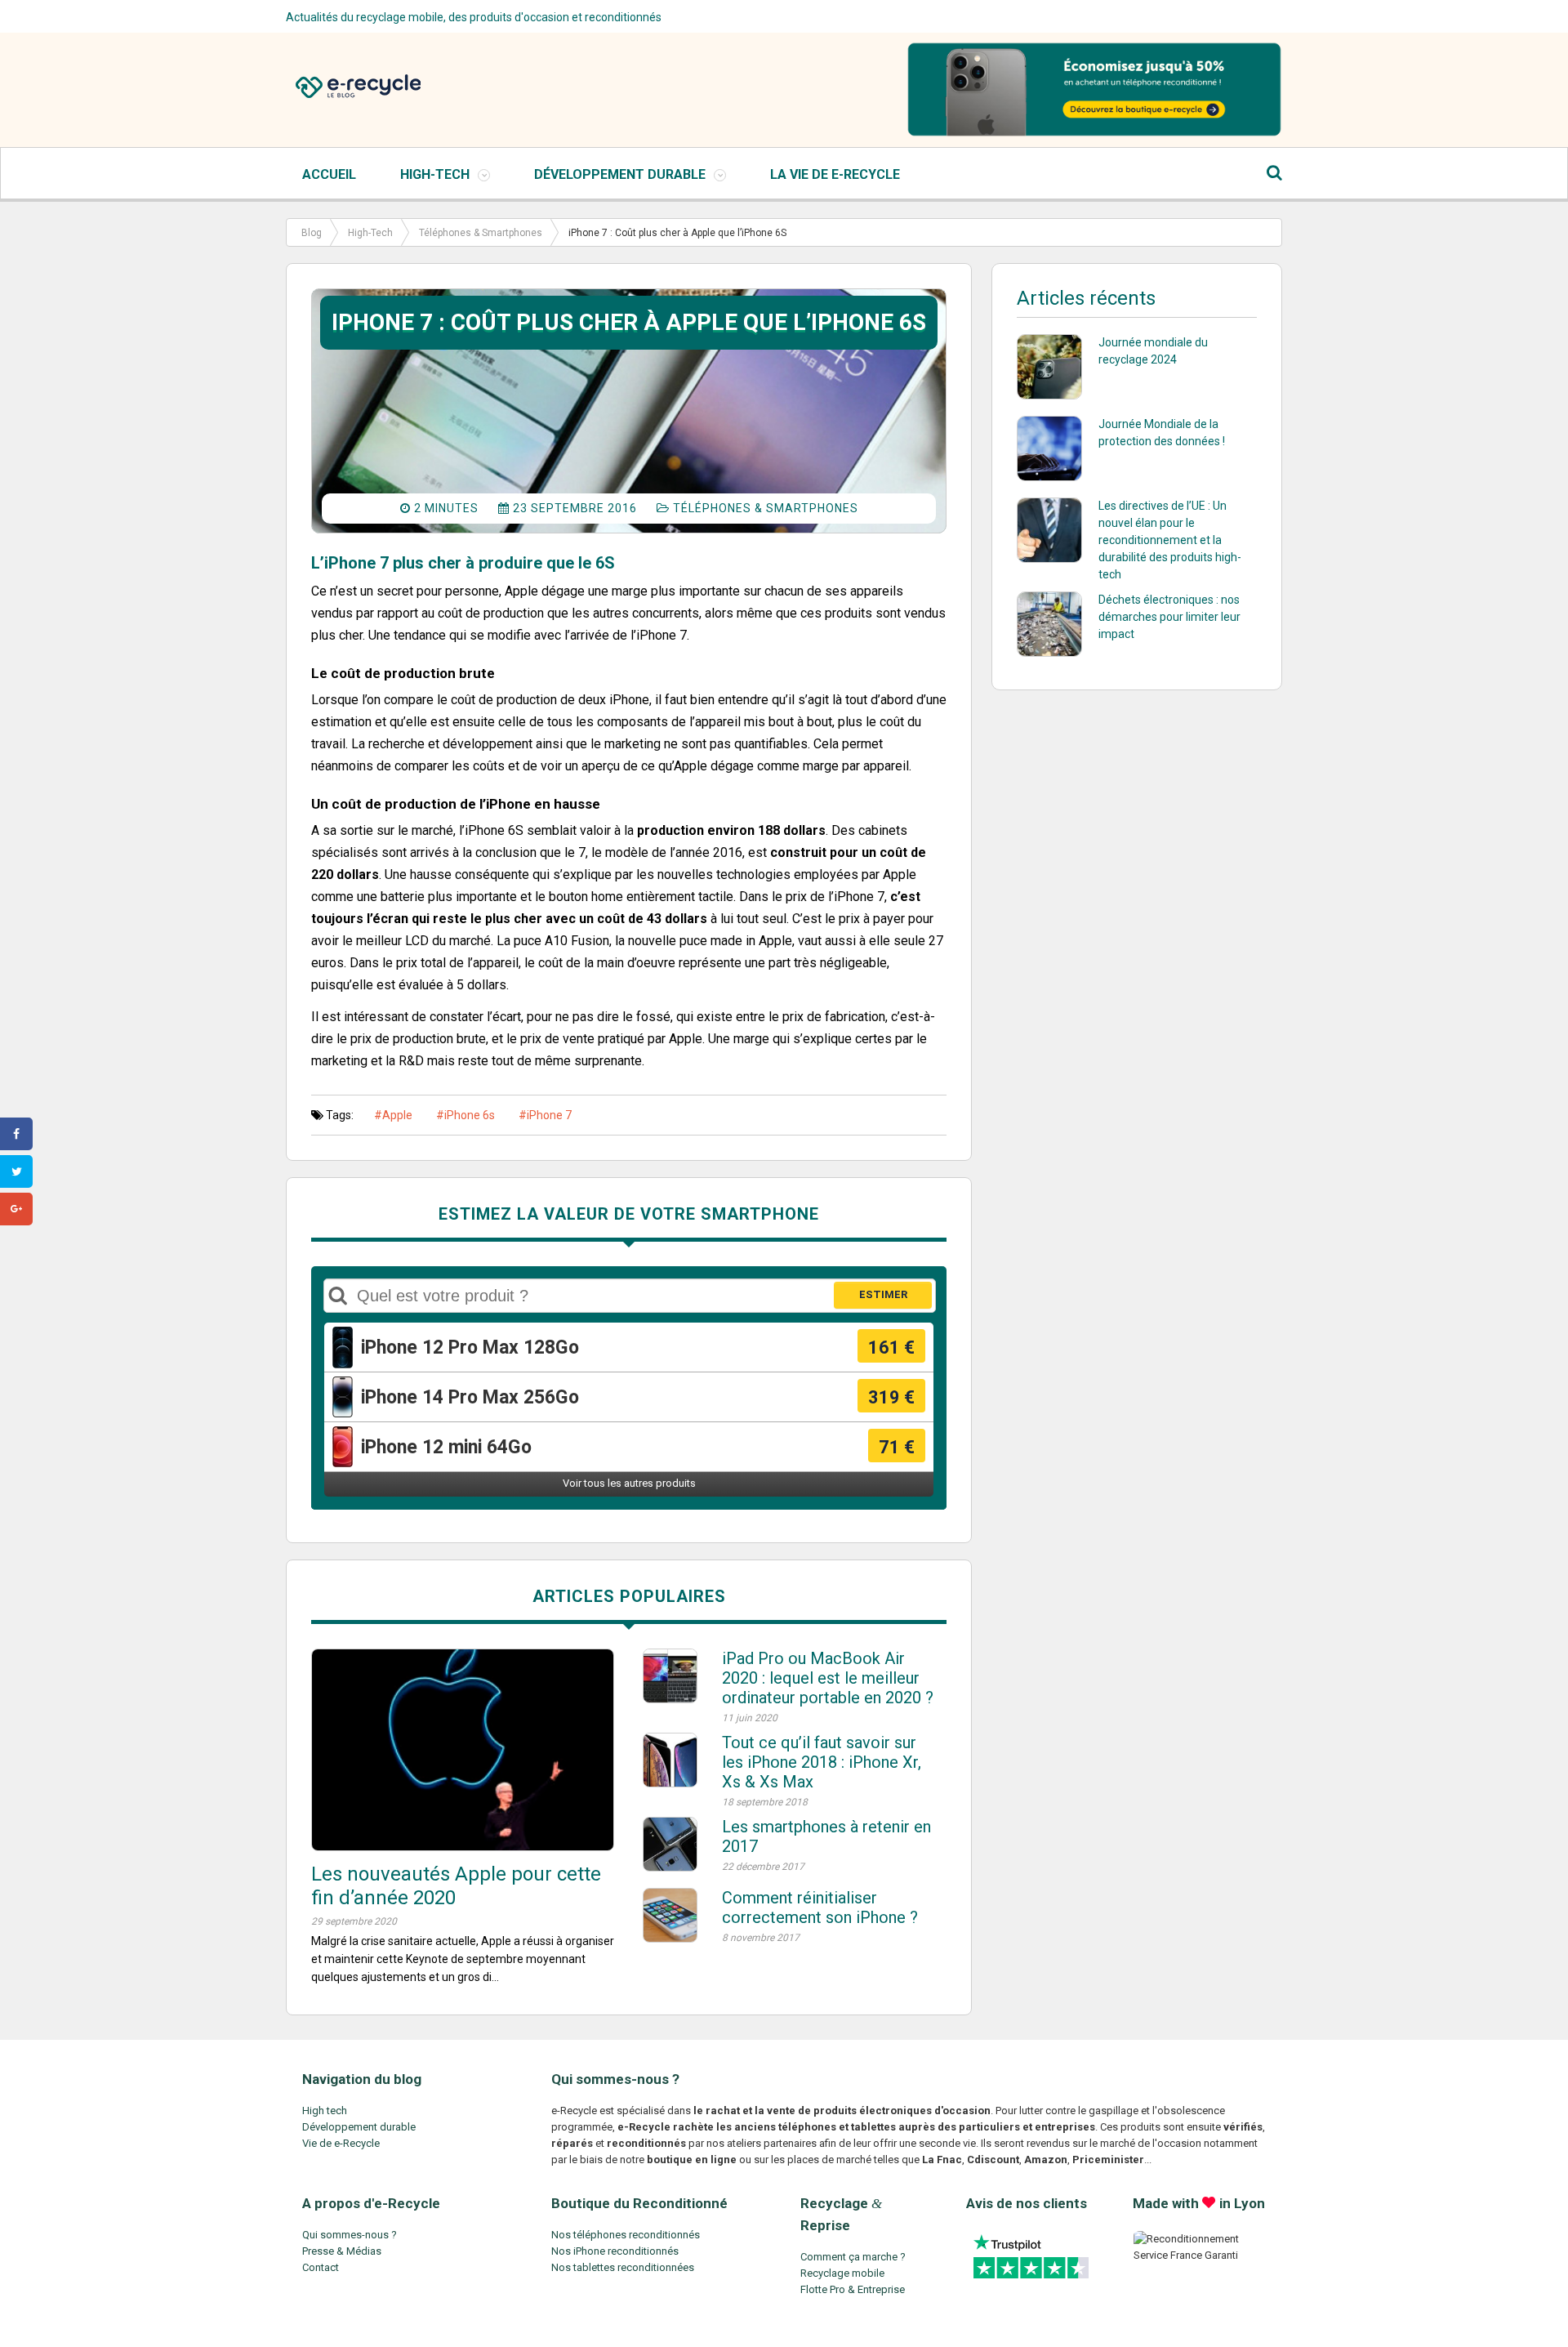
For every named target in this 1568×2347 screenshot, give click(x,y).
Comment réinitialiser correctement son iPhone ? (820, 1907)
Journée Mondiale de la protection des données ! (1162, 433)
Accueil (329, 174)
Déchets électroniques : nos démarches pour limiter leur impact (1169, 617)
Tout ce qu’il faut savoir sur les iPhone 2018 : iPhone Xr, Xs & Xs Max (822, 1762)
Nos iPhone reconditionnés (615, 2251)
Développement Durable (620, 174)
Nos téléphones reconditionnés (626, 2235)
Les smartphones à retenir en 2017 (826, 1836)
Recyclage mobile (842, 2273)
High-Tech (435, 174)
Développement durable (359, 2127)
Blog (312, 233)
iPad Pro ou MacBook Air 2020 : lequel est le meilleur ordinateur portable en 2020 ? (828, 1678)
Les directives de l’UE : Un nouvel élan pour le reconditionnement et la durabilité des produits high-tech (1170, 540)
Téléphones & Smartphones (481, 233)
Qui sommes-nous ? (350, 2235)
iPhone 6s (470, 1115)
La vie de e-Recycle (835, 174)
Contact (321, 2267)
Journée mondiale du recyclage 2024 (1153, 351)
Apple (397, 1115)
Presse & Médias (342, 2251)
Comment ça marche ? (853, 2257)
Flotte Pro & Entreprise (853, 2289)
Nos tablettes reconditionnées (623, 2267)
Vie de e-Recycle (341, 2143)
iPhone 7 (549, 1115)
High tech (325, 2111)
